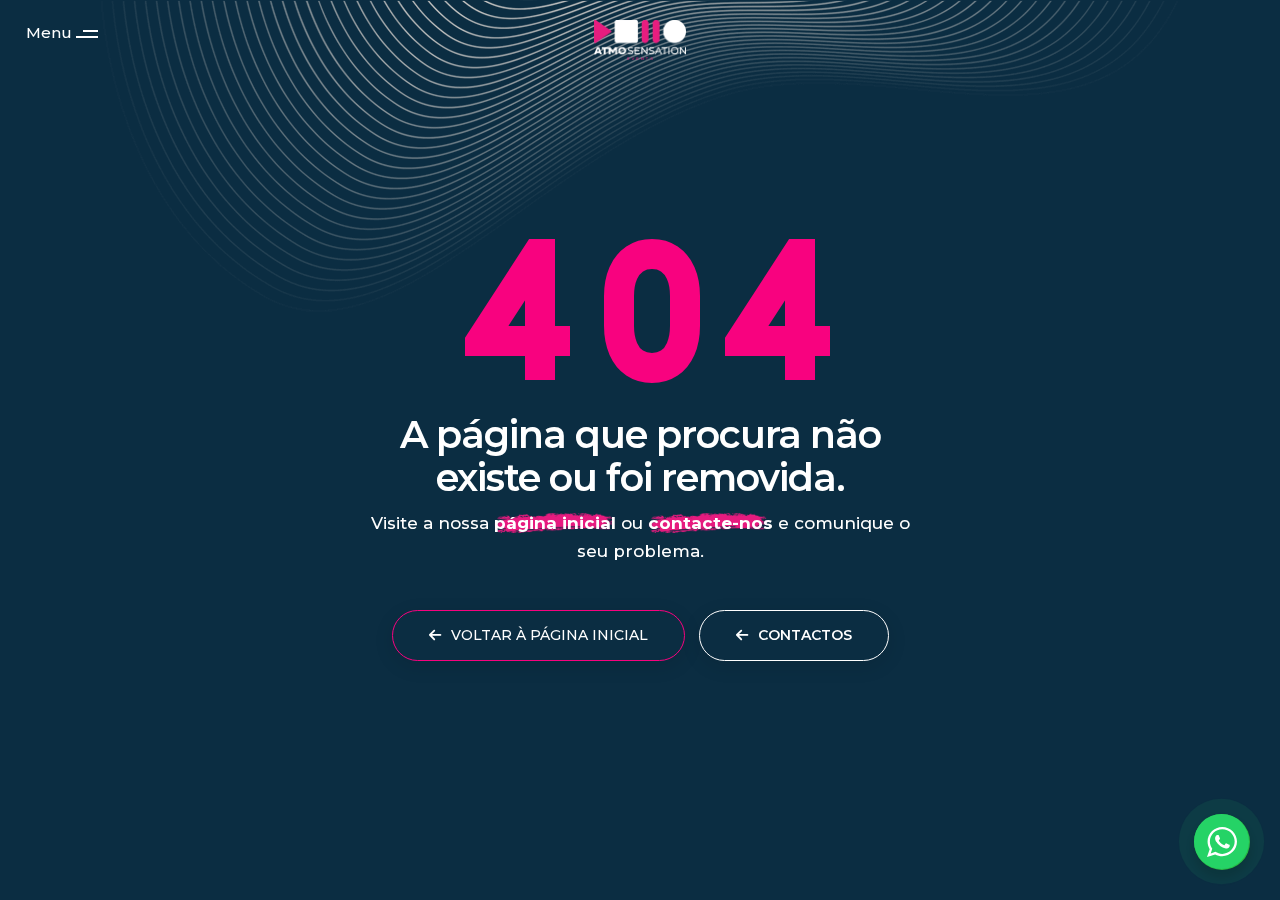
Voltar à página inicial (547, 635)
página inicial (555, 523)
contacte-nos (710, 523)
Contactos (803, 635)
